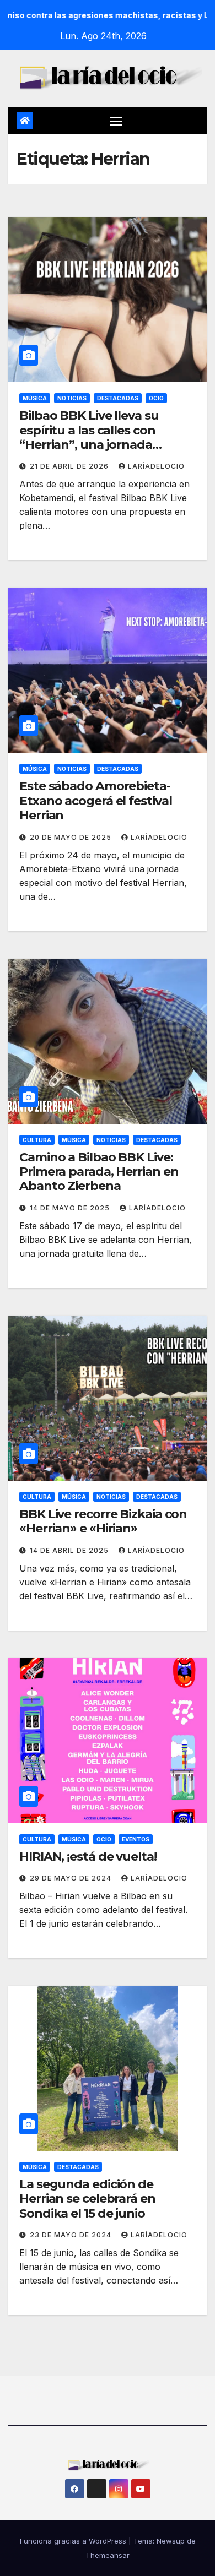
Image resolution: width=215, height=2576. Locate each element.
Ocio (156, 398)
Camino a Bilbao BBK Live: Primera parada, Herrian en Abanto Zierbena (99, 1172)
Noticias (72, 398)
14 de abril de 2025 (70, 1550)
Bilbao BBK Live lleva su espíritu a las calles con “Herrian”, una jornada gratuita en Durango (89, 437)
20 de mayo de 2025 (72, 837)
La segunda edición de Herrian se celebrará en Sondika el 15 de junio (87, 2199)
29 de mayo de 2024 (72, 1878)
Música (35, 398)
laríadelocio (156, 466)
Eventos (136, 1839)
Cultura (37, 1140)
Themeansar (108, 2555)
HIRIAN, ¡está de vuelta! (88, 1857)
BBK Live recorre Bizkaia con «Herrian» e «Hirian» (103, 1521)
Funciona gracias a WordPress (74, 2541)
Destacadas (118, 398)
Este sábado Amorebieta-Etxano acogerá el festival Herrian (95, 801)
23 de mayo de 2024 (72, 2235)
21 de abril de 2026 (70, 466)
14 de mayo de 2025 (71, 1208)
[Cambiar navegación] (116, 121)
